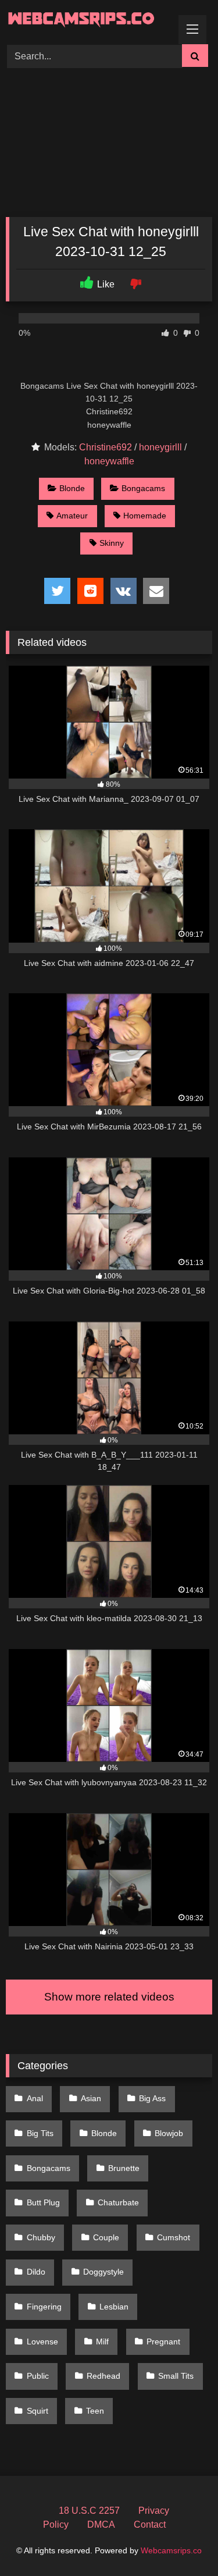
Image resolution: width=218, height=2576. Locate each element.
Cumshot (174, 2237)
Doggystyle (103, 2272)
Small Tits (176, 2376)
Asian (91, 2098)
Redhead (103, 2376)
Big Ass (152, 2098)
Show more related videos (109, 1997)
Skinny (112, 543)
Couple (106, 2237)
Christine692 (106, 447)
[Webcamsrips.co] (90, 20)
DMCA (101, 2525)
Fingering (44, 2307)
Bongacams (143, 488)
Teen (95, 2411)
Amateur (72, 516)
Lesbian (114, 2307)
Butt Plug (43, 2202)
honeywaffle (109, 461)
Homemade (145, 516)
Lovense (42, 2342)
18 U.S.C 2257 (89, 2511)
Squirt (37, 2411)
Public (38, 2376)
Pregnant (163, 2342)
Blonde (72, 488)
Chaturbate (118, 2202)
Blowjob (169, 2133)
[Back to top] (182, 2541)
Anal (35, 2098)
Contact (150, 2525)
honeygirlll (160, 447)
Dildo (36, 2272)
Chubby (41, 2237)
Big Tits (40, 2133)
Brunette (124, 2168)
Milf (102, 2342)
